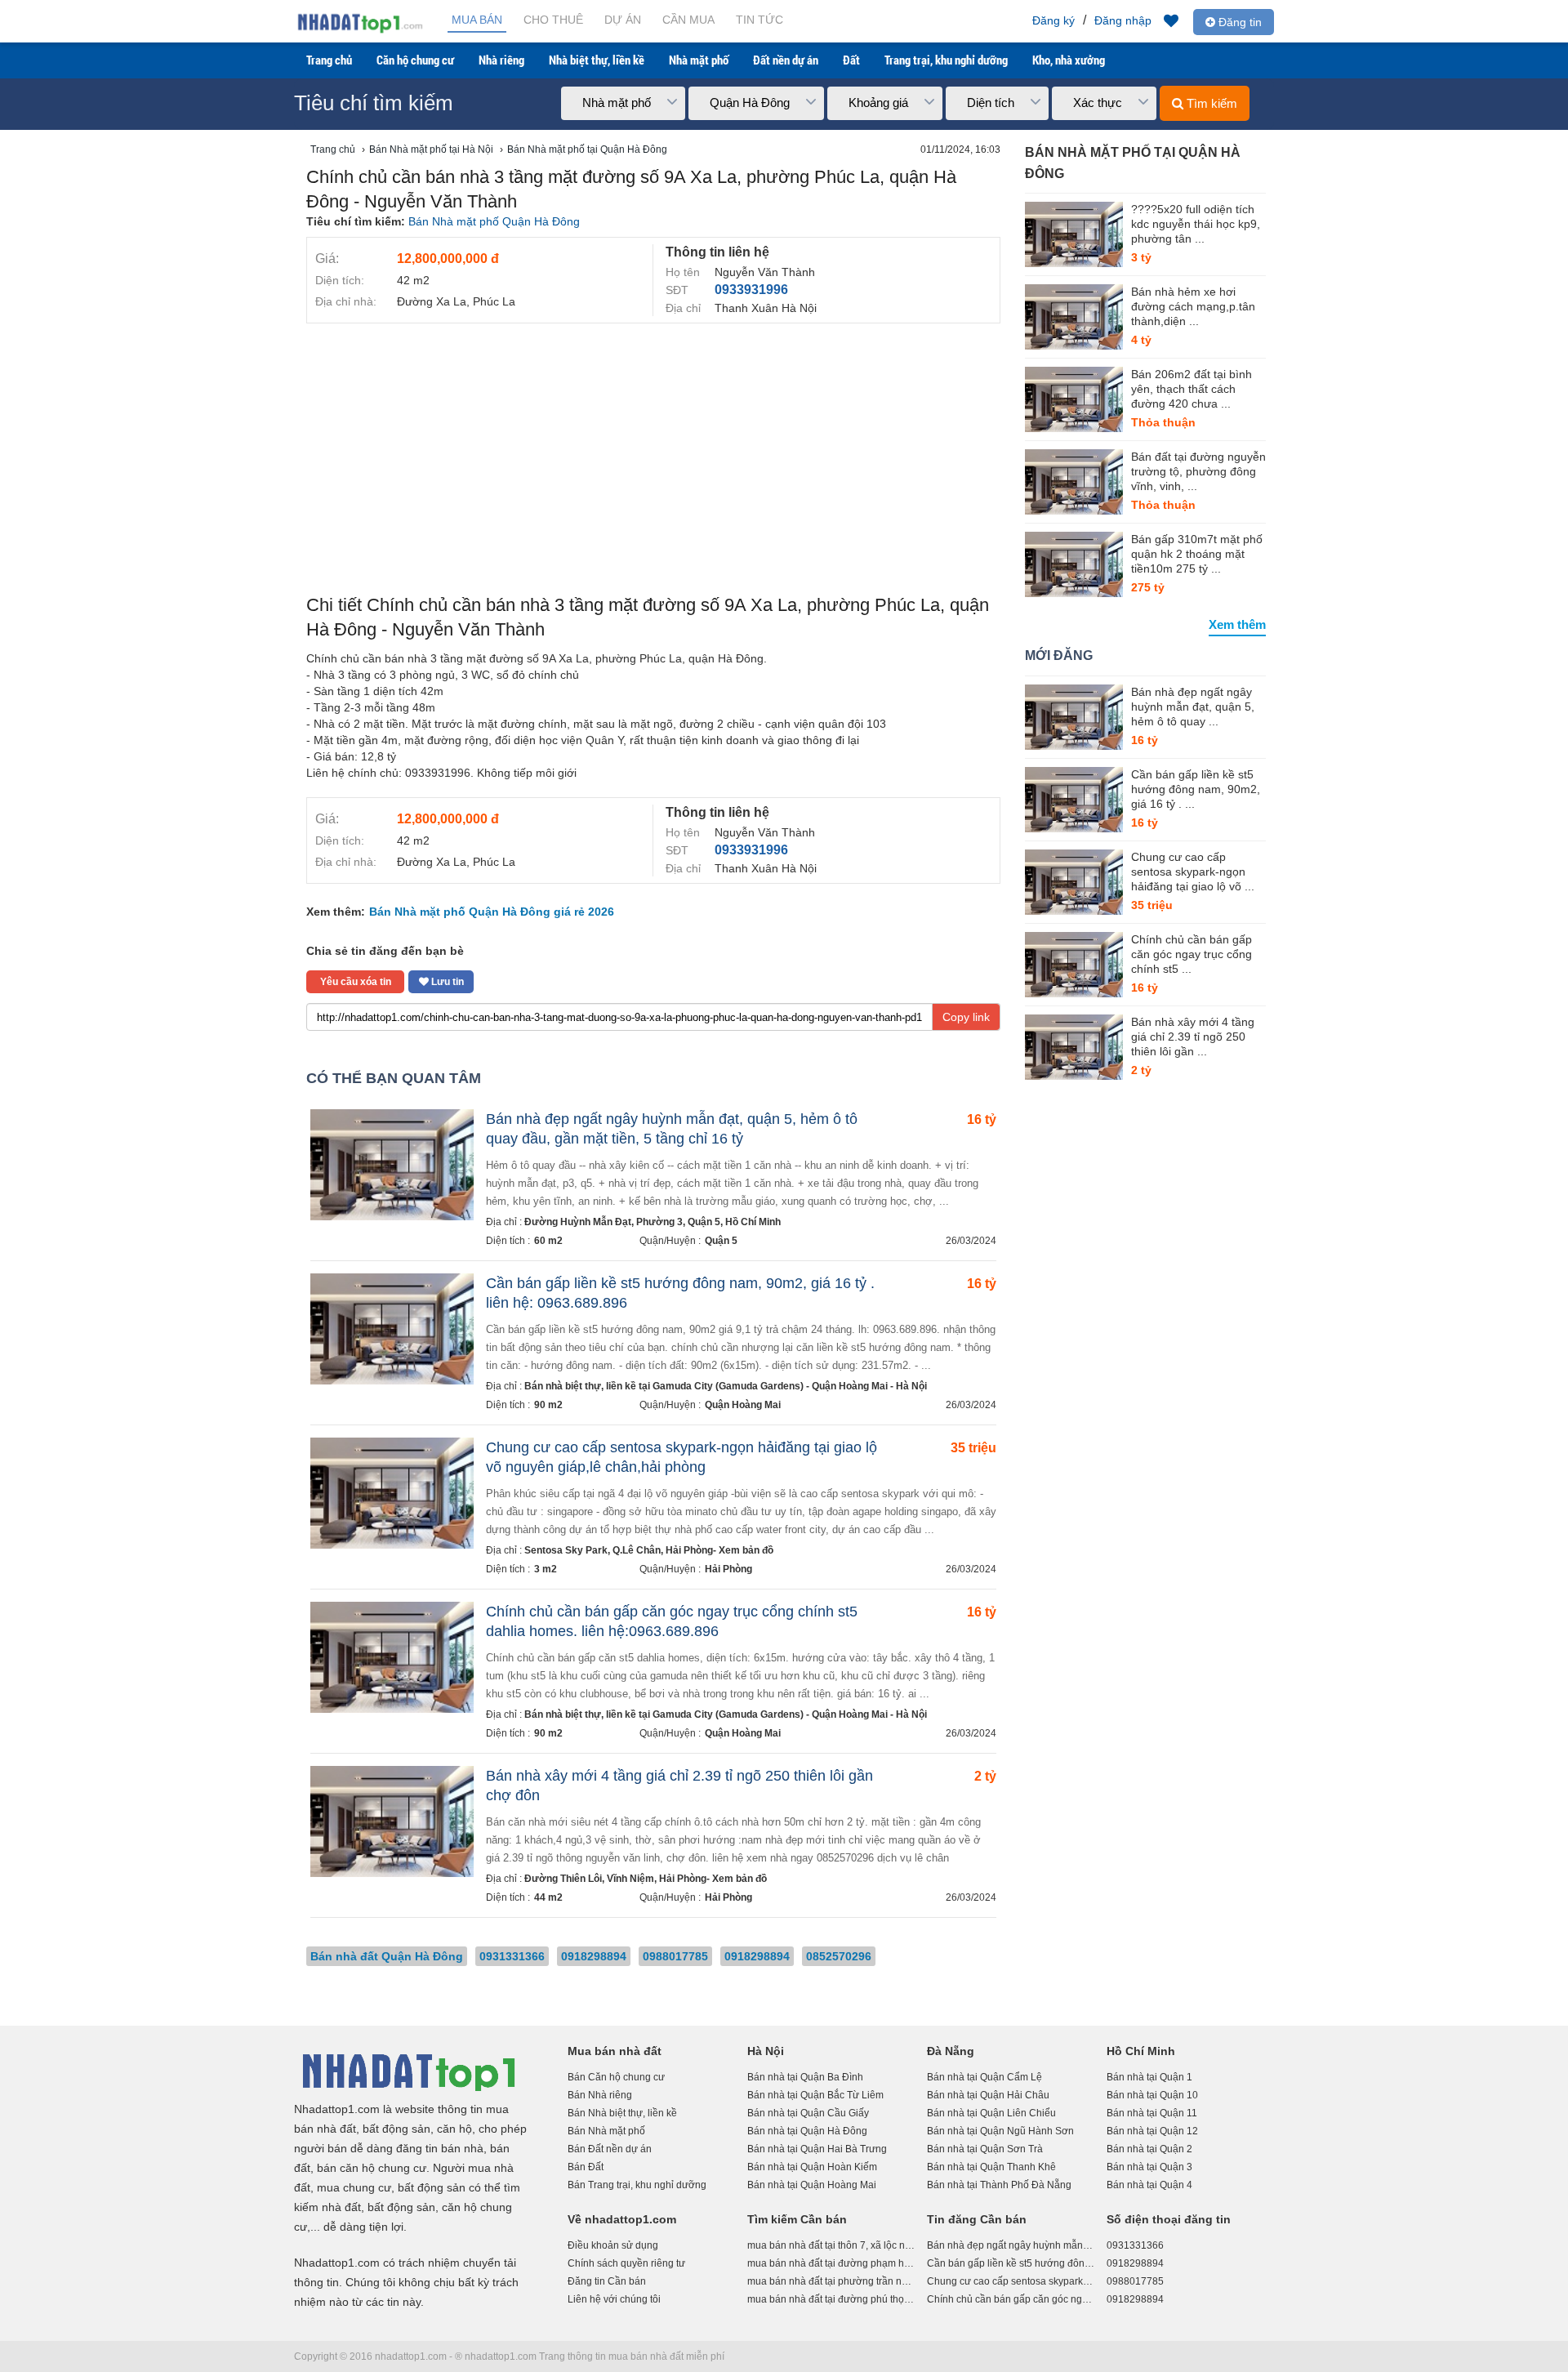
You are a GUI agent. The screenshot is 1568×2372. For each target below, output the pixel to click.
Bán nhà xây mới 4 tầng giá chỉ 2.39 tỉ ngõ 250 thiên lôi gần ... (1193, 1037)
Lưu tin (446, 982)
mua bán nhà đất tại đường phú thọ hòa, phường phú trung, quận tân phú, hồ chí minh (831, 2299)
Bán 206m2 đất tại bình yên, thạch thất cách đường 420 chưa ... (1192, 389)
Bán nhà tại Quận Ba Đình (805, 2077)
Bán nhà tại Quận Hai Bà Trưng (817, 2149)
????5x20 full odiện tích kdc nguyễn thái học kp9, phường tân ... (1196, 224)
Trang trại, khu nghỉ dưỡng (946, 60)
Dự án (623, 20)
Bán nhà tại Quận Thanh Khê (991, 2167)
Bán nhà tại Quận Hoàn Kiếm (812, 2167)
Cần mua (688, 20)
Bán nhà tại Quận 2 (1149, 2149)
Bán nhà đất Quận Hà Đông (387, 1956)
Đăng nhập (1123, 20)
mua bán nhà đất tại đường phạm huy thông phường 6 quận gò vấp (831, 2263)
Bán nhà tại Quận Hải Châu (988, 2095)
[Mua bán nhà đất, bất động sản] (359, 31)
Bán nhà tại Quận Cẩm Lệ (984, 2077)
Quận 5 (721, 1241)
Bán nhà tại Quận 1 (1149, 2077)
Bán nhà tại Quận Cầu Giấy (808, 2113)
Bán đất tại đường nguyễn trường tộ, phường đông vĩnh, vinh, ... (1198, 471)
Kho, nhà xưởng (1069, 60)
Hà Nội (766, 2051)
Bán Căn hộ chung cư (616, 2077)
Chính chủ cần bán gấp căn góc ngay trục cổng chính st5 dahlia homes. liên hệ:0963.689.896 (1011, 2299)
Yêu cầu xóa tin (356, 982)
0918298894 (594, 1956)
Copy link (966, 1017)
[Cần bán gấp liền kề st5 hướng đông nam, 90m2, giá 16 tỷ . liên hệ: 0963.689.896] (1074, 800)
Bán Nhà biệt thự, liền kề (622, 2113)
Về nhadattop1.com (622, 2219)
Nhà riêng (501, 60)
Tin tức (759, 20)
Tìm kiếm (1210, 103)
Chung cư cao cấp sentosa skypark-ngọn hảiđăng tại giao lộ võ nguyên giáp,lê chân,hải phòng (1011, 2281)
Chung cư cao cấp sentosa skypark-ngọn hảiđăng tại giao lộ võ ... (1193, 872)
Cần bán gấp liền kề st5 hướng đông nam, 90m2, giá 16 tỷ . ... (1196, 789)
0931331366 (512, 1956)
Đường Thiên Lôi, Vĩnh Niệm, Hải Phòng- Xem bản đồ (646, 1879)
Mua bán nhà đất (615, 2051)
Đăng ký (1053, 20)
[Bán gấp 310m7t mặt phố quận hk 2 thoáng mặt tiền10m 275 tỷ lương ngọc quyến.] (1074, 564)
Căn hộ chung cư (415, 60)
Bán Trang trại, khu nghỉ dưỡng (637, 2185)
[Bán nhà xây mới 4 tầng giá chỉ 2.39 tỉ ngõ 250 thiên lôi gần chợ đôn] (1074, 1047)
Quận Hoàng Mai (743, 1405)
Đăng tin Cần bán (607, 2281)
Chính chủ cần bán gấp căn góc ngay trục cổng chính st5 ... (1192, 954)
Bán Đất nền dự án (610, 2149)
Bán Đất (586, 2167)
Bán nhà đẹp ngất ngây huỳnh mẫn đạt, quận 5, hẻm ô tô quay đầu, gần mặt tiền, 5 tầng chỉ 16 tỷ (1011, 2245)
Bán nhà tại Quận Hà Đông (807, 2131)
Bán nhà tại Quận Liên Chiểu (991, 2113)
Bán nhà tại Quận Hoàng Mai (812, 2185)
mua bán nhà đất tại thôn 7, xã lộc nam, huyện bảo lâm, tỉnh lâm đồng (831, 2245)
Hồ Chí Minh (1141, 2051)
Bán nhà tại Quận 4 (1149, 2185)
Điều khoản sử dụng (613, 2245)
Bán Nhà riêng (600, 2095)
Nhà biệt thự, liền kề (597, 60)
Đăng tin (1238, 22)
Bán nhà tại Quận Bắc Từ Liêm (815, 2095)
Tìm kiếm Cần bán (797, 2219)
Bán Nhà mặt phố (606, 2131)
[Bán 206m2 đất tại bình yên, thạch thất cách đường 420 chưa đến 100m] (1074, 399)
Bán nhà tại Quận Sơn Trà (985, 2149)
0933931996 (751, 290)
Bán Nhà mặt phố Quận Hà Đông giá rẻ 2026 (492, 912)
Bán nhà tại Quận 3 (1149, 2167)
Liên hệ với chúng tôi (614, 2299)
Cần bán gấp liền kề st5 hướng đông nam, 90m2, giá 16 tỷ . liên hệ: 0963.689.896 (1011, 2263)
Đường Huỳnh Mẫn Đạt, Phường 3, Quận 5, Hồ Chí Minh (653, 1222)
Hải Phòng (728, 1569)
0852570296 (839, 1956)
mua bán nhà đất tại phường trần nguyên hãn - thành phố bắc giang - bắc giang (831, 2281)
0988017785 (675, 1956)
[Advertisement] (653, 454)
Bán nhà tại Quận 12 (1152, 2131)
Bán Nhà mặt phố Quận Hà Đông (494, 221)
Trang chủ (329, 60)
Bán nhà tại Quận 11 (1152, 2113)
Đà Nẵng (951, 2051)
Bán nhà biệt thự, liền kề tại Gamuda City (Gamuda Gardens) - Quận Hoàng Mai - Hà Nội (726, 1386)
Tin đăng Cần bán (977, 2219)
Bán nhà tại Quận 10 (1152, 2095)
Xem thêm (1237, 624)
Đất (851, 60)
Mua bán (477, 20)
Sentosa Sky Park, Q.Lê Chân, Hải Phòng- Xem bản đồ (649, 1550)
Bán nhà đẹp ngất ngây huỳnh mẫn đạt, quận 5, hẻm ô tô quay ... (1193, 707)
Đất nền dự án (786, 60)
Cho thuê (553, 20)
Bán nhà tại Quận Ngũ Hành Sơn (1000, 2131)
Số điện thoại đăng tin (1169, 2219)
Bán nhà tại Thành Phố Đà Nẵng (999, 2185)
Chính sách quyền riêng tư (626, 2263)
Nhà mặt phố (699, 60)
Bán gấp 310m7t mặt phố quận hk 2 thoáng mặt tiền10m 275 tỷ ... (1197, 554)
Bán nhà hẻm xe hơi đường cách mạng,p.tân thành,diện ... (1193, 306)
